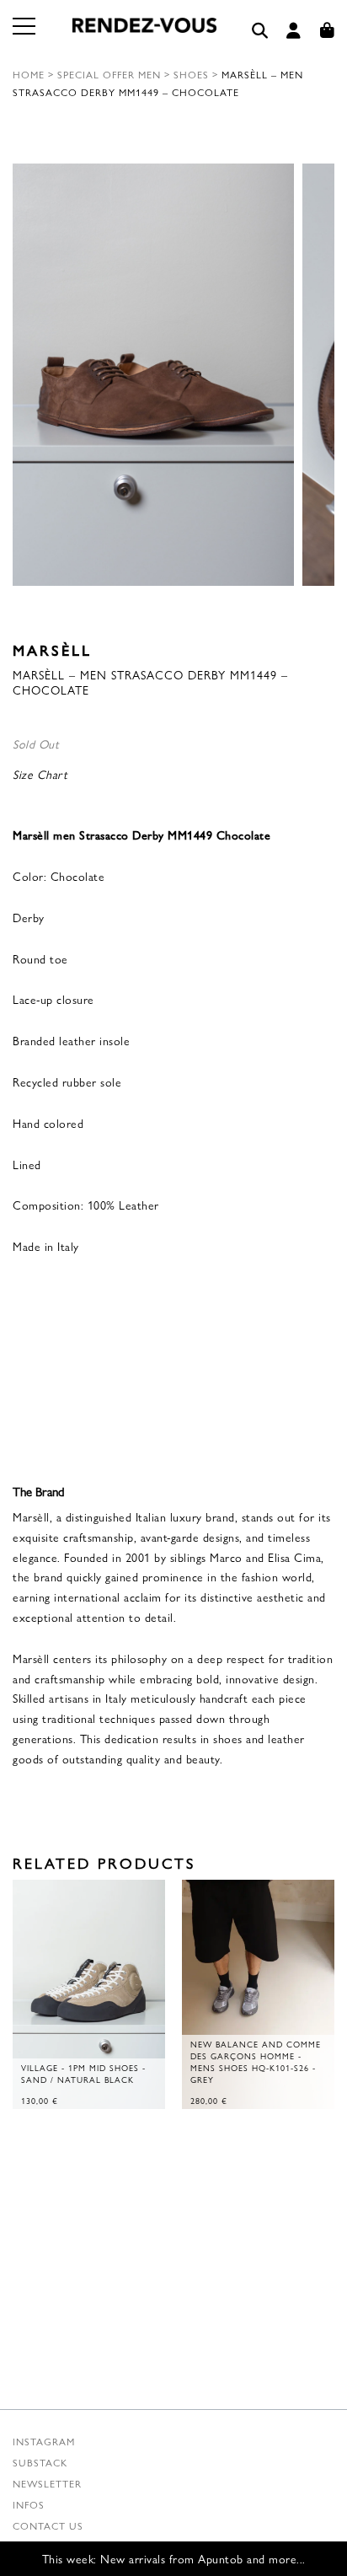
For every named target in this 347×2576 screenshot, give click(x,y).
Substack (40, 2462)
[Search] (260, 31)
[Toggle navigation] (25, 36)
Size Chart (40, 774)
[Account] (294, 31)
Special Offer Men (109, 74)
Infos (29, 2504)
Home (29, 74)
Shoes (191, 74)
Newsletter (47, 2483)
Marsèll (52, 649)
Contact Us (48, 2525)
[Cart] (328, 31)
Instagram (44, 2441)
